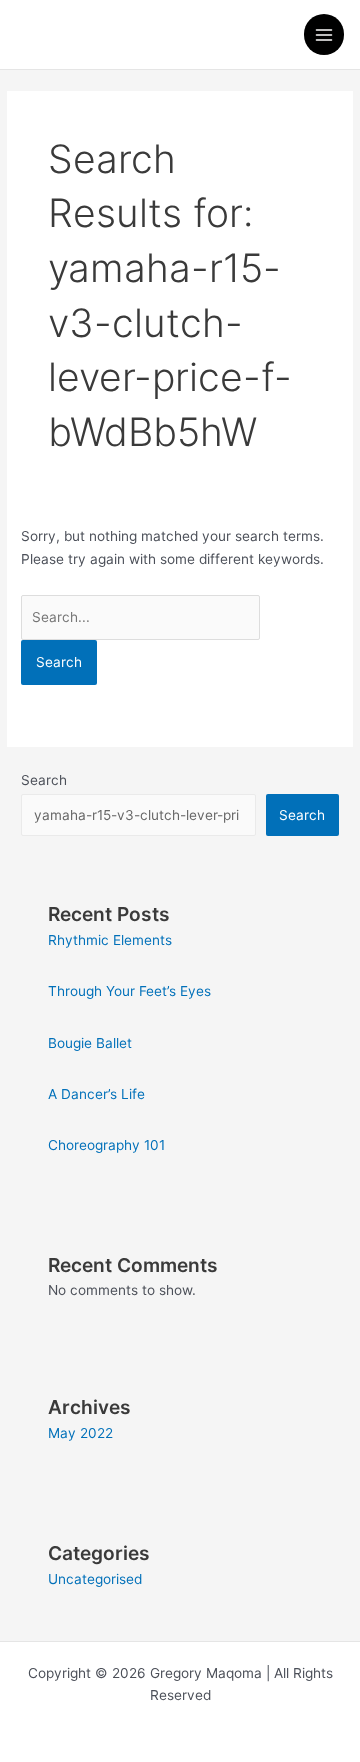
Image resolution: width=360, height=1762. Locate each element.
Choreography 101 (106, 1145)
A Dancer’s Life (96, 1094)
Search (44, 780)
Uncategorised (95, 1579)
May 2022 (80, 1433)
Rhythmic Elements (110, 940)
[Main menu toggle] (324, 34)
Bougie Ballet (90, 1043)
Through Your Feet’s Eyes (129, 991)
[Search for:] (140, 617)
